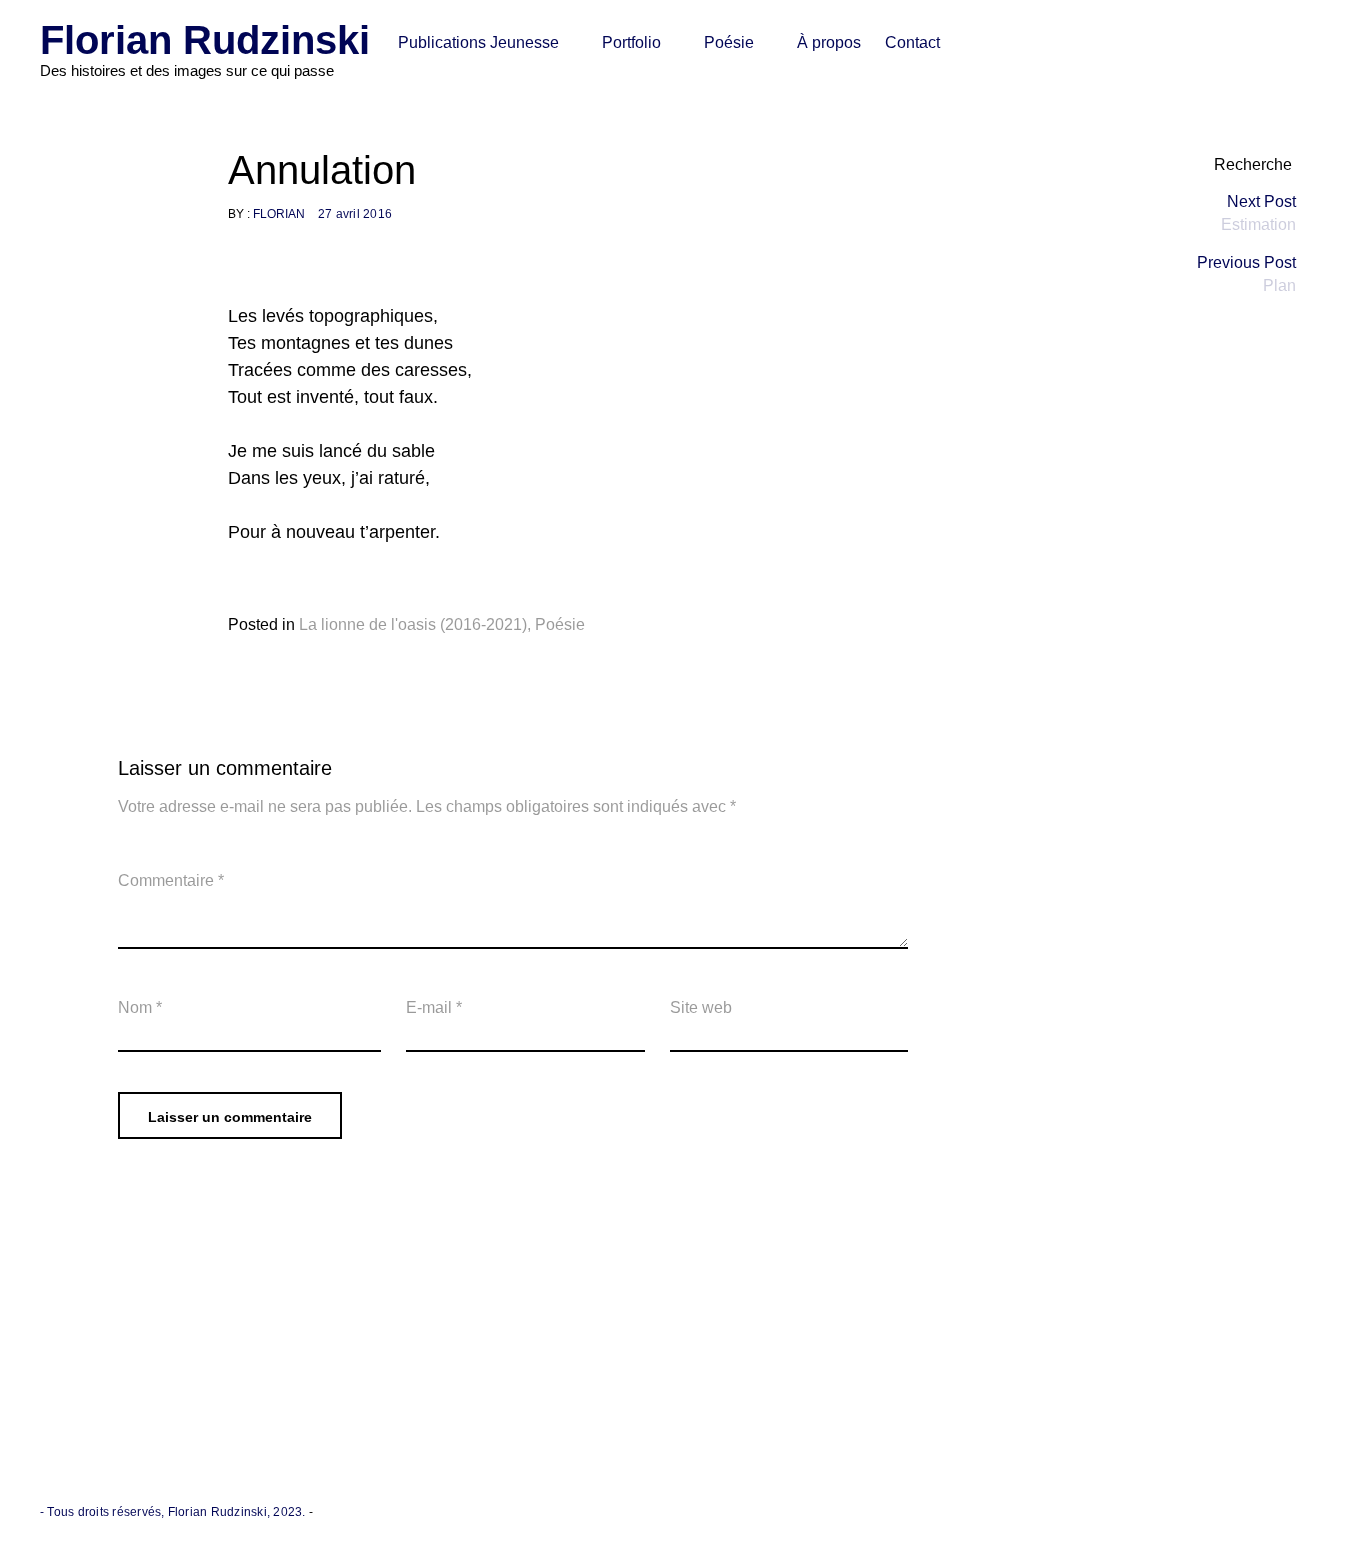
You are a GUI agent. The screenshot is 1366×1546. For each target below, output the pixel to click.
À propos (829, 42)
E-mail (434, 1007)
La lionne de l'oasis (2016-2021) (413, 624)
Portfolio (631, 42)
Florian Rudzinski (205, 40)
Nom (140, 1007)
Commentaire (171, 880)
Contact (912, 42)
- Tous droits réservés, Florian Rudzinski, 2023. (174, 1512)
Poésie (729, 42)
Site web (701, 1007)
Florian (279, 214)
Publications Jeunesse (478, 42)
